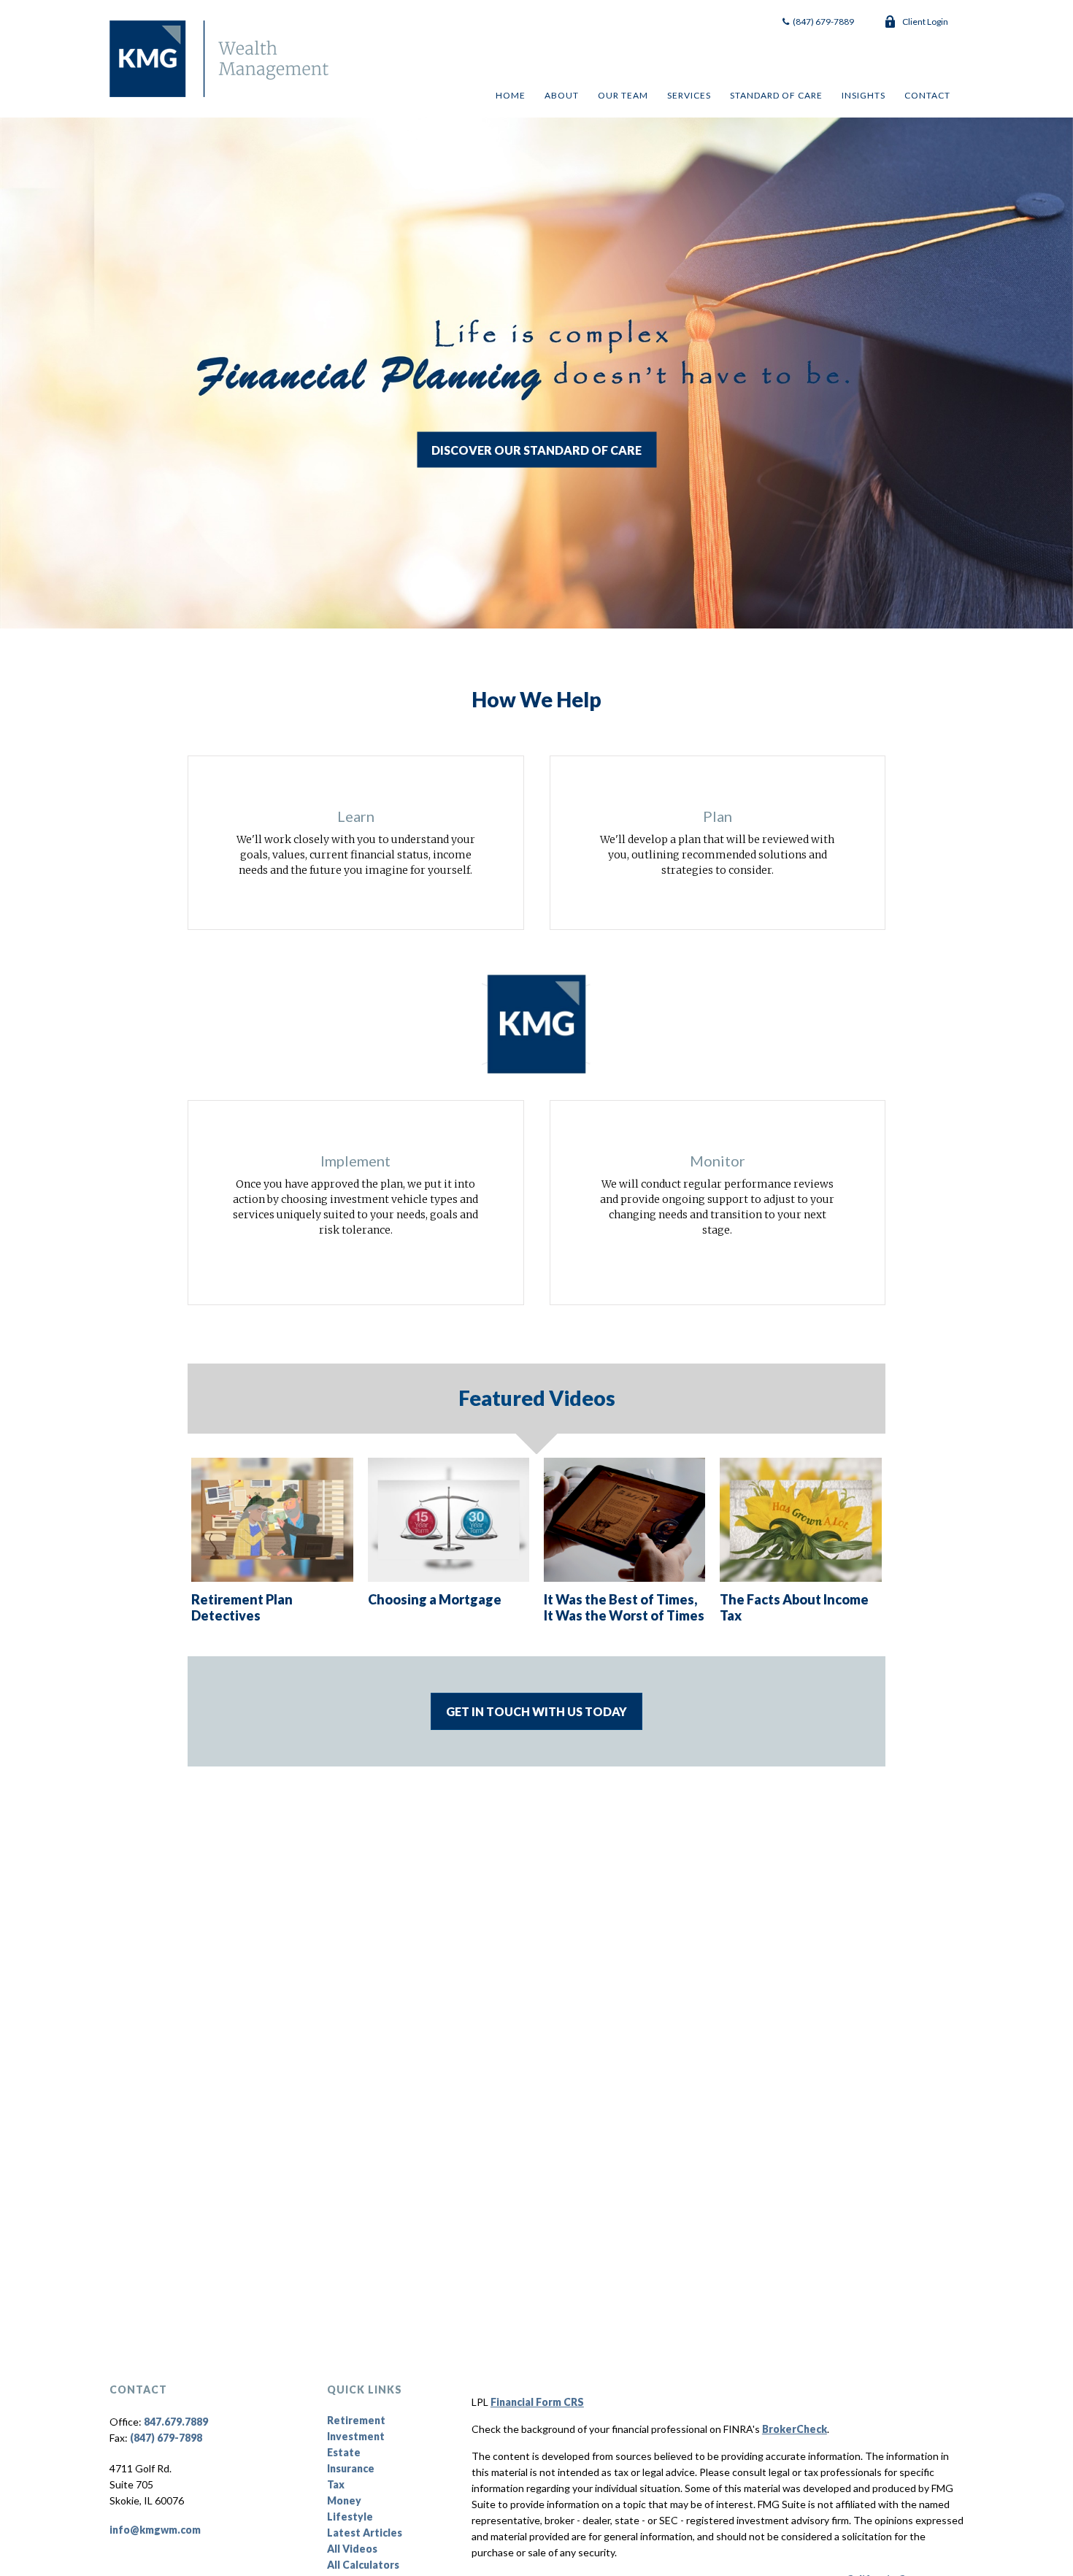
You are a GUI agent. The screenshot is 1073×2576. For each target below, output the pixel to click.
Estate (344, 2452)
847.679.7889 (176, 2422)
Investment (356, 2436)
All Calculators (363, 2565)
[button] (510, 95)
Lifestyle (350, 2517)
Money (344, 2500)
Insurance (351, 2468)
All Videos (352, 2549)
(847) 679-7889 (823, 22)
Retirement (356, 2420)
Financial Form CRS (537, 2402)
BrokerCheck (795, 2429)
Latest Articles (365, 2533)
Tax (336, 2484)
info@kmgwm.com (155, 2530)
